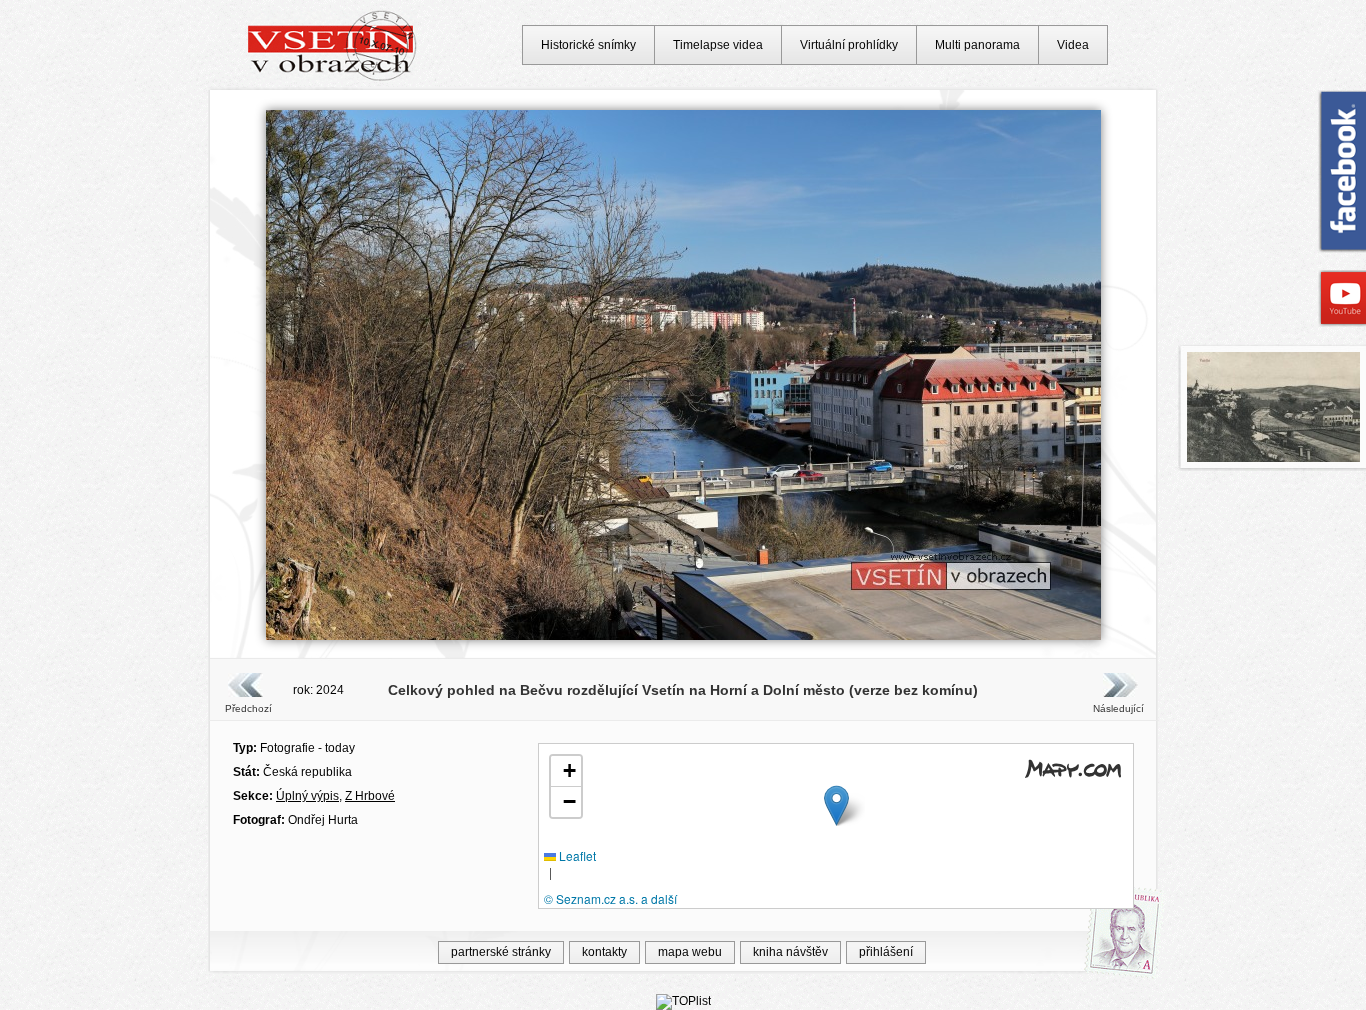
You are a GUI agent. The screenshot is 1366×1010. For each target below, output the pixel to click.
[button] (836, 805)
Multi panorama (977, 45)
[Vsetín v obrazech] (332, 78)
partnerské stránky (501, 952)
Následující (1118, 708)
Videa (1073, 45)
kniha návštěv (790, 952)
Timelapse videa (718, 45)
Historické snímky (588, 45)
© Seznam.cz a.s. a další (610, 898)
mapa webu (690, 952)
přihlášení (886, 952)
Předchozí (248, 708)
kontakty (604, 952)
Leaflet (576, 855)
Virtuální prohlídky (849, 45)
